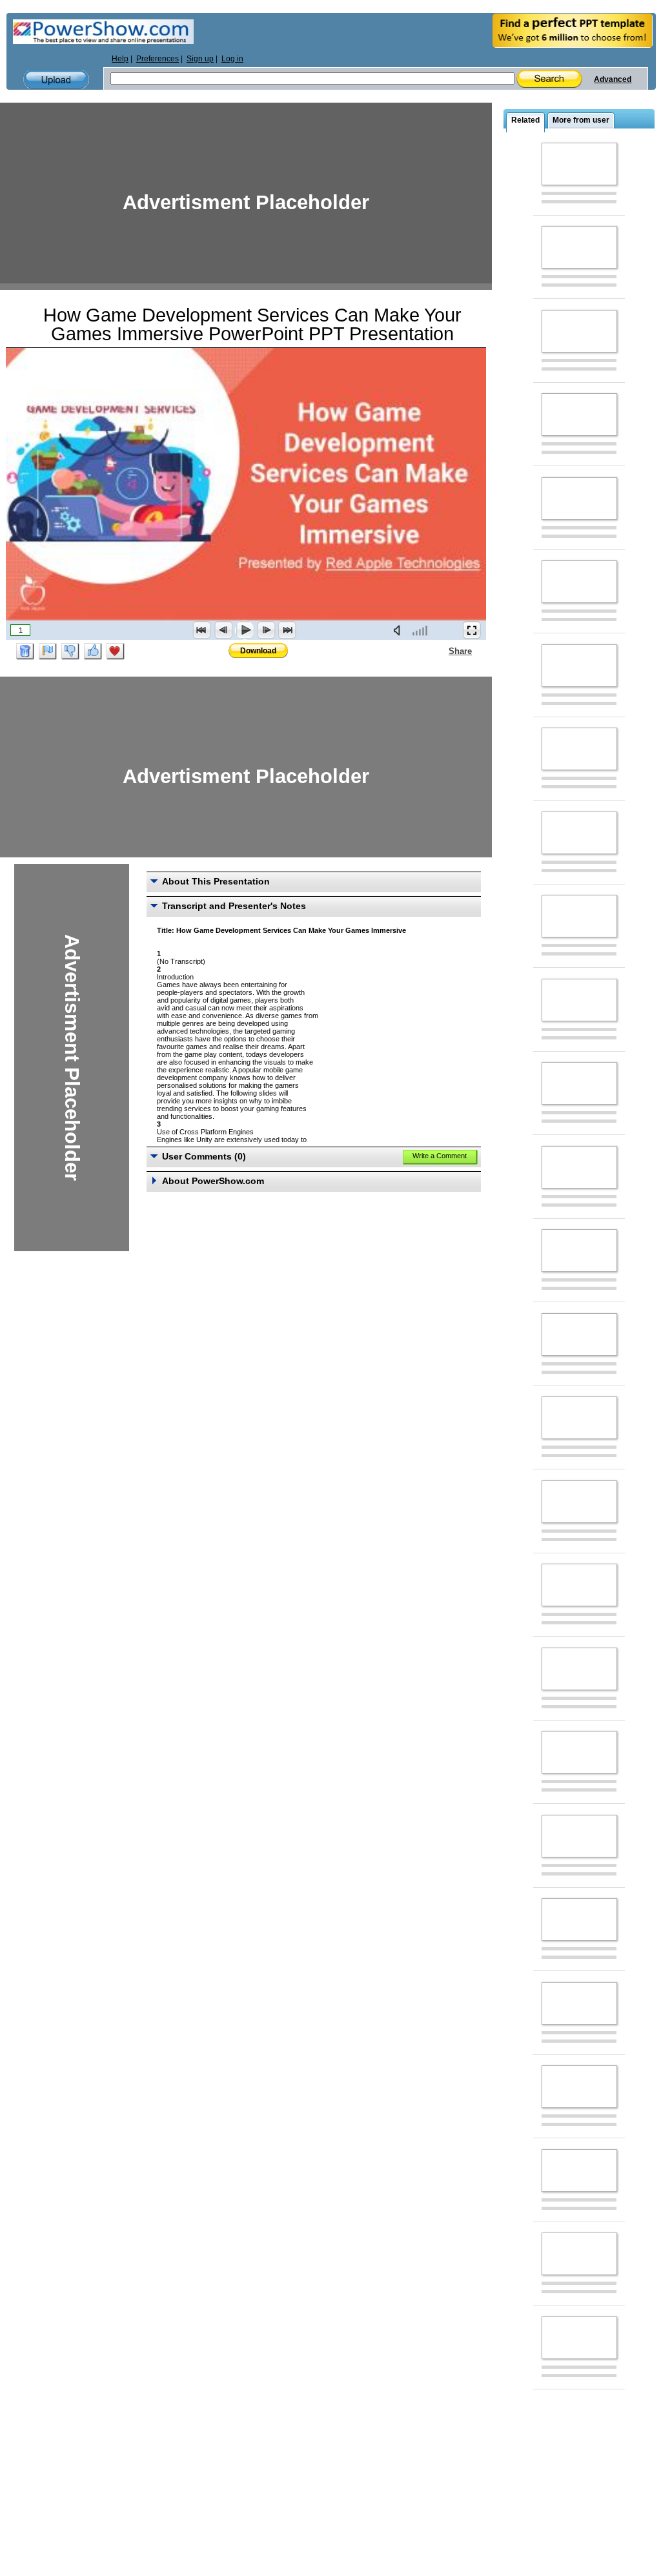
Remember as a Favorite (116, 651)
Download (258, 651)
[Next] (266, 630)
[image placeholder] (579, 164)
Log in (232, 59)
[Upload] (56, 80)
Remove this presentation (25, 651)
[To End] (287, 630)
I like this (93, 651)
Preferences (158, 59)
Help (120, 59)
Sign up (200, 59)
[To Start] (202, 630)
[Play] (245, 630)
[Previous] (223, 630)
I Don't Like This (70, 651)
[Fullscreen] (472, 630)
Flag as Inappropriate (48, 651)
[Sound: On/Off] (400, 630)
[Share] (441, 651)
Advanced (613, 79)
